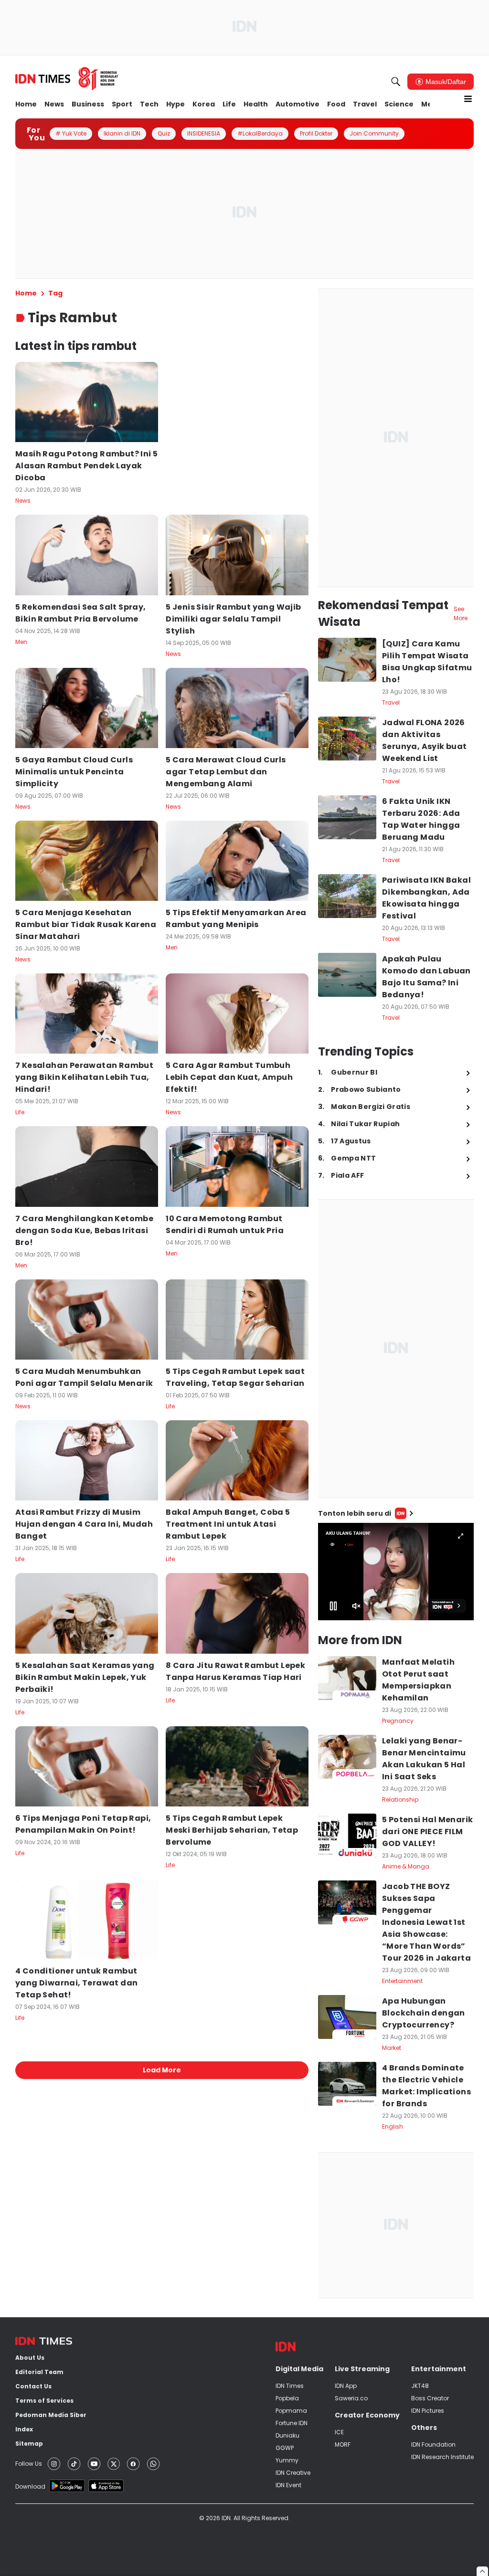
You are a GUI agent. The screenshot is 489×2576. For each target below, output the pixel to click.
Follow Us (29, 2464)
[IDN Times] (67, 79)
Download (30, 2486)
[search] (396, 82)
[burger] (468, 99)
